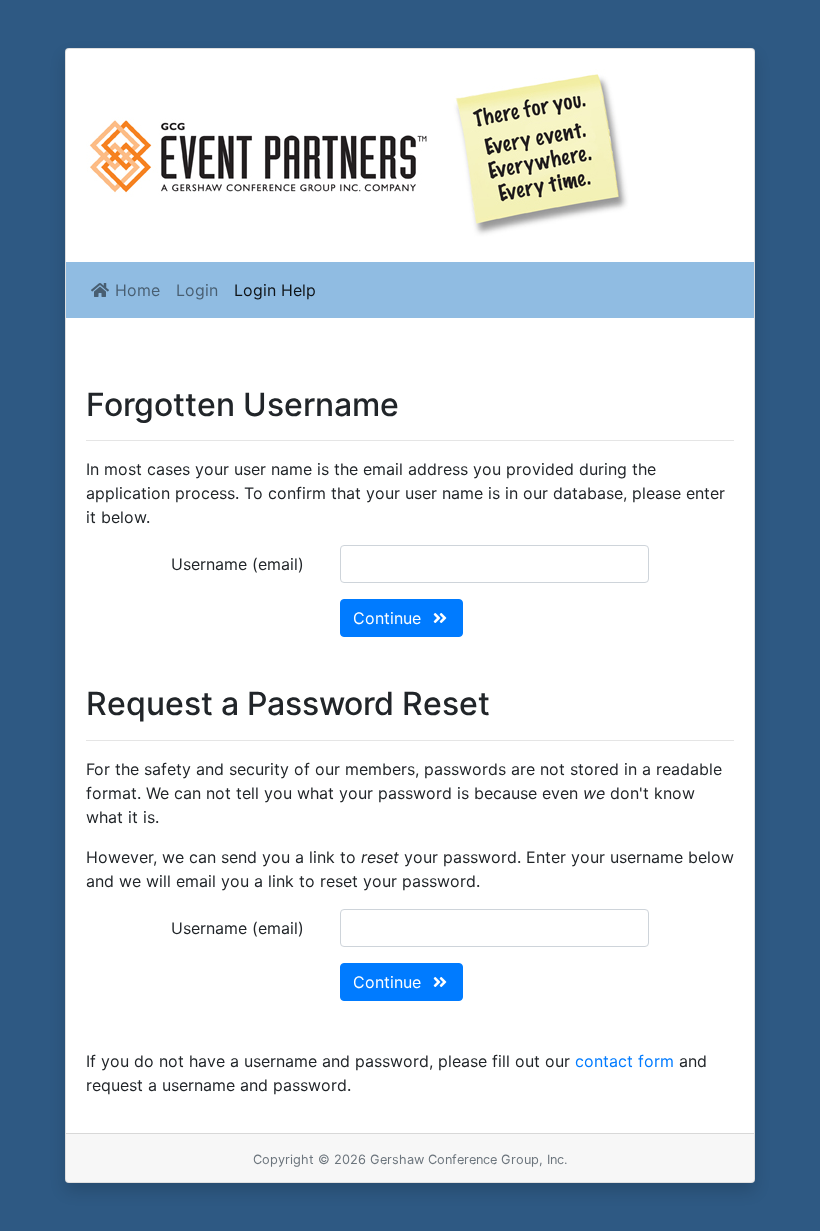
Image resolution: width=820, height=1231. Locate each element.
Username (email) (237, 564)
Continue (389, 618)
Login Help (275, 290)
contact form (624, 1061)
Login (197, 290)
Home (135, 290)
